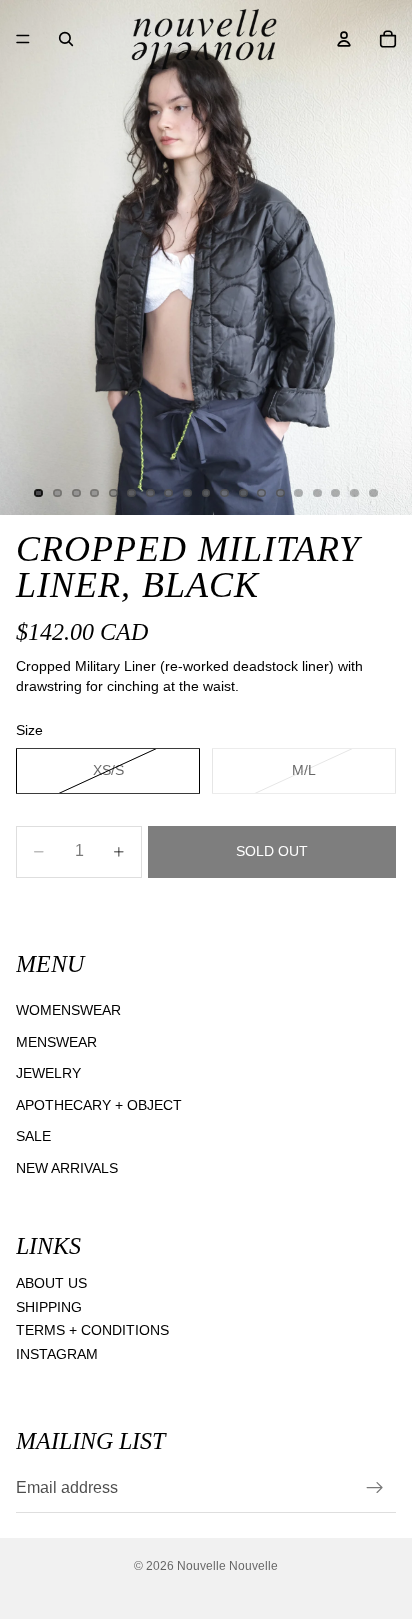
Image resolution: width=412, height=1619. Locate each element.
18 (355, 493)
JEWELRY (48, 1073)
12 (243, 493)
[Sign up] (375, 1488)
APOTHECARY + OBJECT (99, 1105)
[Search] (66, 39)
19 (373, 493)
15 (299, 493)
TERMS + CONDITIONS (92, 1330)
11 (225, 493)
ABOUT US (51, 1283)
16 (317, 493)
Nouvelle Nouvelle (227, 1566)
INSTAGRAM (57, 1354)
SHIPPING (49, 1307)
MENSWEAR (56, 1041)
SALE (33, 1136)
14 (280, 493)
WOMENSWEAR (68, 1010)
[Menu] (23, 39)
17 (336, 493)
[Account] (344, 39)
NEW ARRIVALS (67, 1168)
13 (262, 493)
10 (206, 493)
